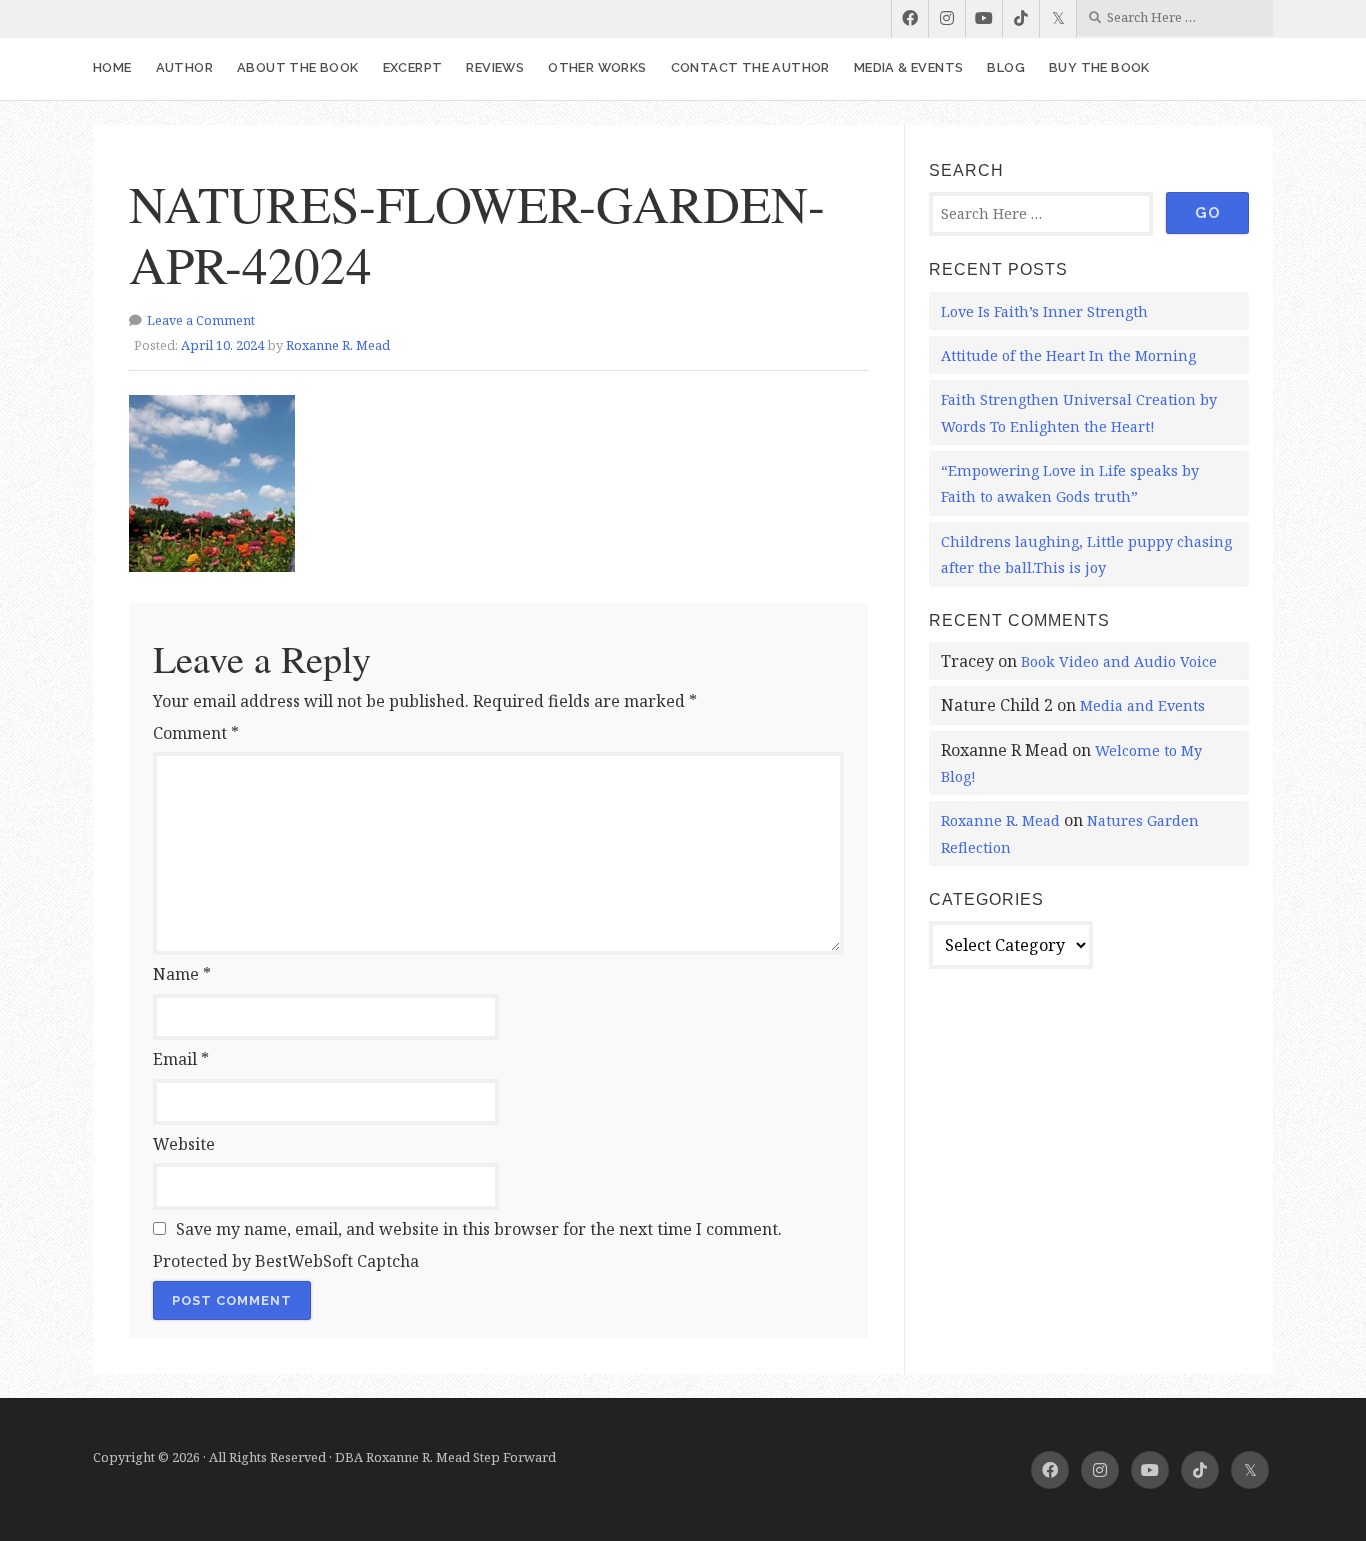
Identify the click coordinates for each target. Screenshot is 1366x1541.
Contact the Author (750, 67)
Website (184, 1144)
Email (181, 1059)
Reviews (495, 67)
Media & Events (909, 67)
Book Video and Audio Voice (1119, 661)
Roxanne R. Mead (338, 345)
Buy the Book (1099, 67)
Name (182, 974)
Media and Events (1142, 705)
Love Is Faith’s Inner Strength (1044, 311)
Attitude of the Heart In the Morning (1068, 355)
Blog (1006, 67)
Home (112, 67)
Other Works (597, 67)
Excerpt (413, 67)
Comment (196, 733)
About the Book (298, 67)
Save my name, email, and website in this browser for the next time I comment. (479, 1229)
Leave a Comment (201, 320)
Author (184, 67)
